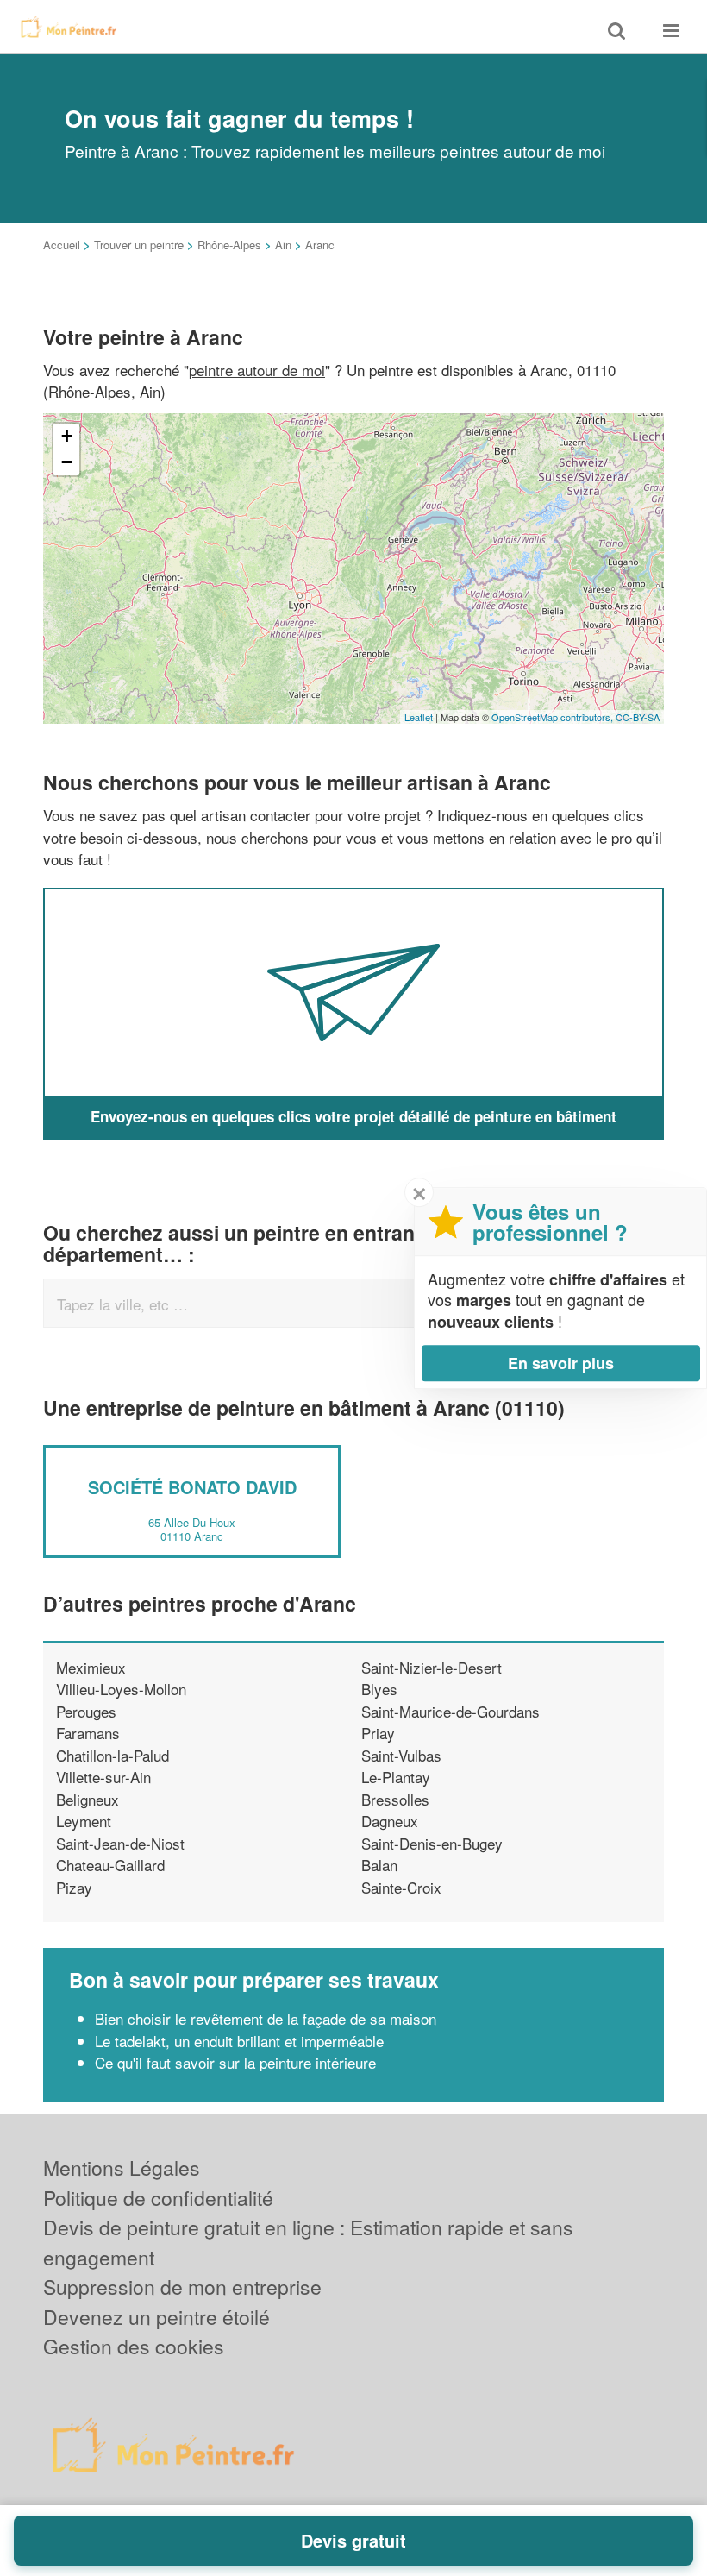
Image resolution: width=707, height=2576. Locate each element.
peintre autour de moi (257, 370)
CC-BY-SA (638, 717)
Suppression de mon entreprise (182, 2287)
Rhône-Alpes (229, 245)
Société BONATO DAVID (192, 1487)
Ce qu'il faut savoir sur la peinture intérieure (235, 2062)
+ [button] (67, 436)
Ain (283, 245)
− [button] (67, 462)
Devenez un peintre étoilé (156, 2317)
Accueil (62, 245)
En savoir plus (561, 1363)
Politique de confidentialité (158, 2198)
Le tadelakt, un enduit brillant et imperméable (239, 2041)
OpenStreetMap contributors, (554, 717)
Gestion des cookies (134, 2346)
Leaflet (419, 717)
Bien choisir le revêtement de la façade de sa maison (266, 2018)
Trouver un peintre (139, 245)
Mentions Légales (122, 2168)
